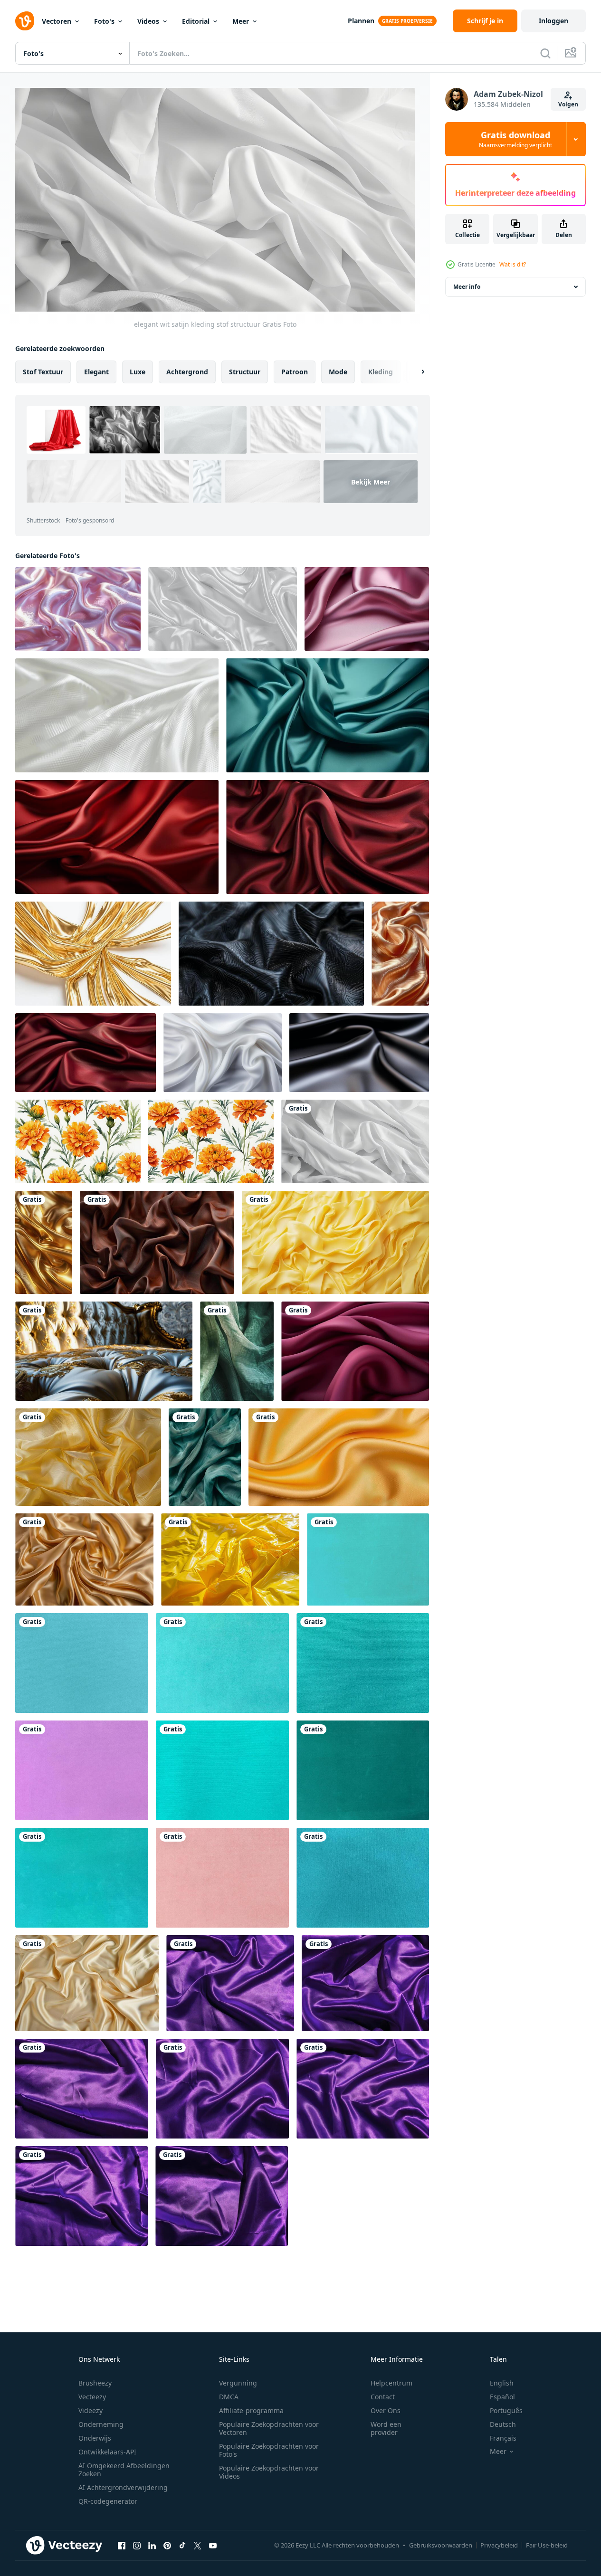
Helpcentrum (391, 2383)
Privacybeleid (499, 2545)
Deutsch (503, 2424)
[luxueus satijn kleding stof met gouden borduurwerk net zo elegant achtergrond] (104, 1351)
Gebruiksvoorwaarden (441, 2545)
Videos (148, 21)
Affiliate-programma (251, 2410)
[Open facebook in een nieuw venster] (122, 2545)
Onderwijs (95, 2438)
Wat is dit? (513, 264)
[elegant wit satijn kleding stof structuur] (355, 1141)
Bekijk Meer (371, 481)
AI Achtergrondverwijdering (123, 2487)
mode (338, 372)
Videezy (91, 2410)
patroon (295, 372)
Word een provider (386, 2428)
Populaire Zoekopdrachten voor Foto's (269, 2450)
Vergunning (238, 2383)
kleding (381, 372)
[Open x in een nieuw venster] (198, 2545)
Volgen (568, 104)
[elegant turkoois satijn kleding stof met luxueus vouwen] (328, 715)
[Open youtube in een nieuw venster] (213, 2545)
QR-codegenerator (108, 2501)
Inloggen (553, 21)
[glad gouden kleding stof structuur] (339, 1457)
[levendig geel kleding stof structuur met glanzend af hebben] (230, 1559)
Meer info (467, 287)
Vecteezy (92, 2397)
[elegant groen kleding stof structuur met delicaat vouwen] (237, 1351)
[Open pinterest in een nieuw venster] (167, 2545)
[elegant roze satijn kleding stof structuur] (367, 609)
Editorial (196, 21)
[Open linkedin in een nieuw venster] (152, 2545)
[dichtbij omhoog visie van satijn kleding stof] (400, 954)
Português (506, 2410)
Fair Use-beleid (547, 2545)
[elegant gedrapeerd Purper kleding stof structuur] (355, 1351)
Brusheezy (95, 2383)
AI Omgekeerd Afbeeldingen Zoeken (124, 2470)
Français (503, 2438)
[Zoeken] (545, 53)
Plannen (361, 21)
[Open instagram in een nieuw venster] (137, 2545)
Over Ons (386, 2410)
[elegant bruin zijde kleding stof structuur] (157, 1242)
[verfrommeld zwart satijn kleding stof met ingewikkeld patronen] (271, 954)
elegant (96, 372)
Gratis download (515, 139)
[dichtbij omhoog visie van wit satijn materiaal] (223, 609)
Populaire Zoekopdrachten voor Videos (269, 2472)
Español (502, 2397)
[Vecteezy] (25, 21)
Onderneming (101, 2424)
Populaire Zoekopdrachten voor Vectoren (269, 2428)
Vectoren (57, 21)
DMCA (229, 2397)
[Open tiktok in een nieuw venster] (182, 2545)
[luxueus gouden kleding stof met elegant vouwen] (44, 1242)
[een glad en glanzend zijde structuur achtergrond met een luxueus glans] (84, 1559)
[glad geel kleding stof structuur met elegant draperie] (335, 1242)
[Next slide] (415, 372)
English (502, 2383)
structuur (245, 372)
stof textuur (43, 372)
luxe (138, 372)
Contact (383, 2397)
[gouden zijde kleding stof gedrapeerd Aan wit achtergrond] (93, 954)
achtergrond (187, 372)
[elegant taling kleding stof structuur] (205, 1457)
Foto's (104, 21)
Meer (241, 21)
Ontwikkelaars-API (107, 2452)
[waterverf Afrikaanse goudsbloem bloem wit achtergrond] (78, 1141)
